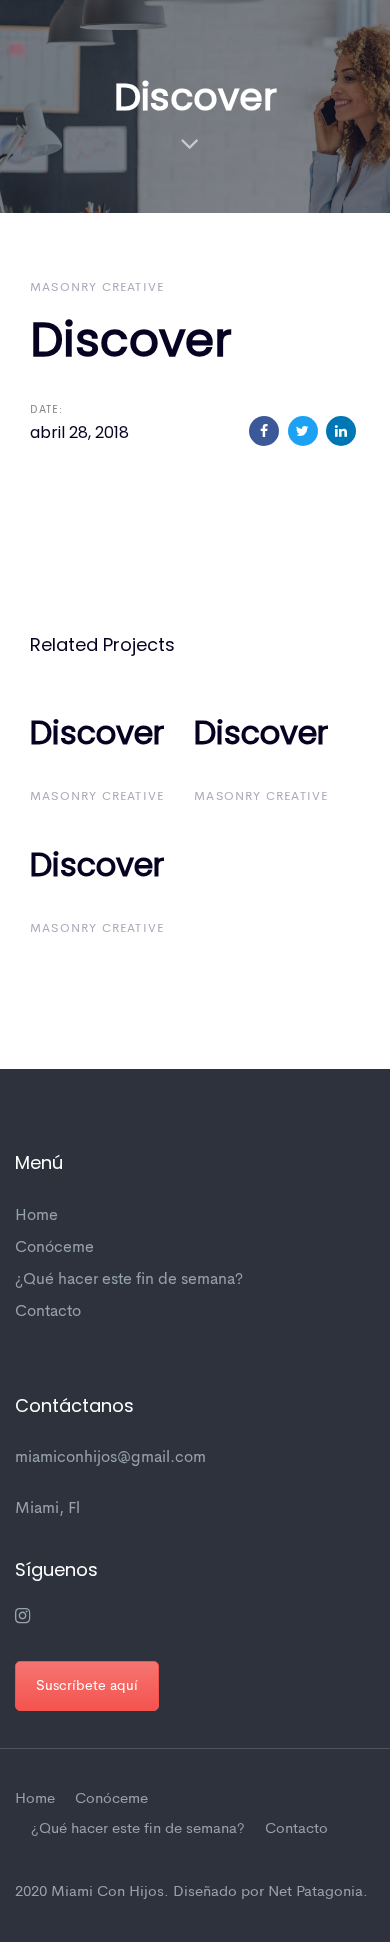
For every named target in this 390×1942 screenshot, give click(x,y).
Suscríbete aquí (87, 1686)
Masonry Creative (97, 288)
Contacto (48, 1312)
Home (36, 1216)
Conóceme (54, 1248)
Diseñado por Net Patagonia (268, 1892)
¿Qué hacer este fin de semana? (129, 1280)
